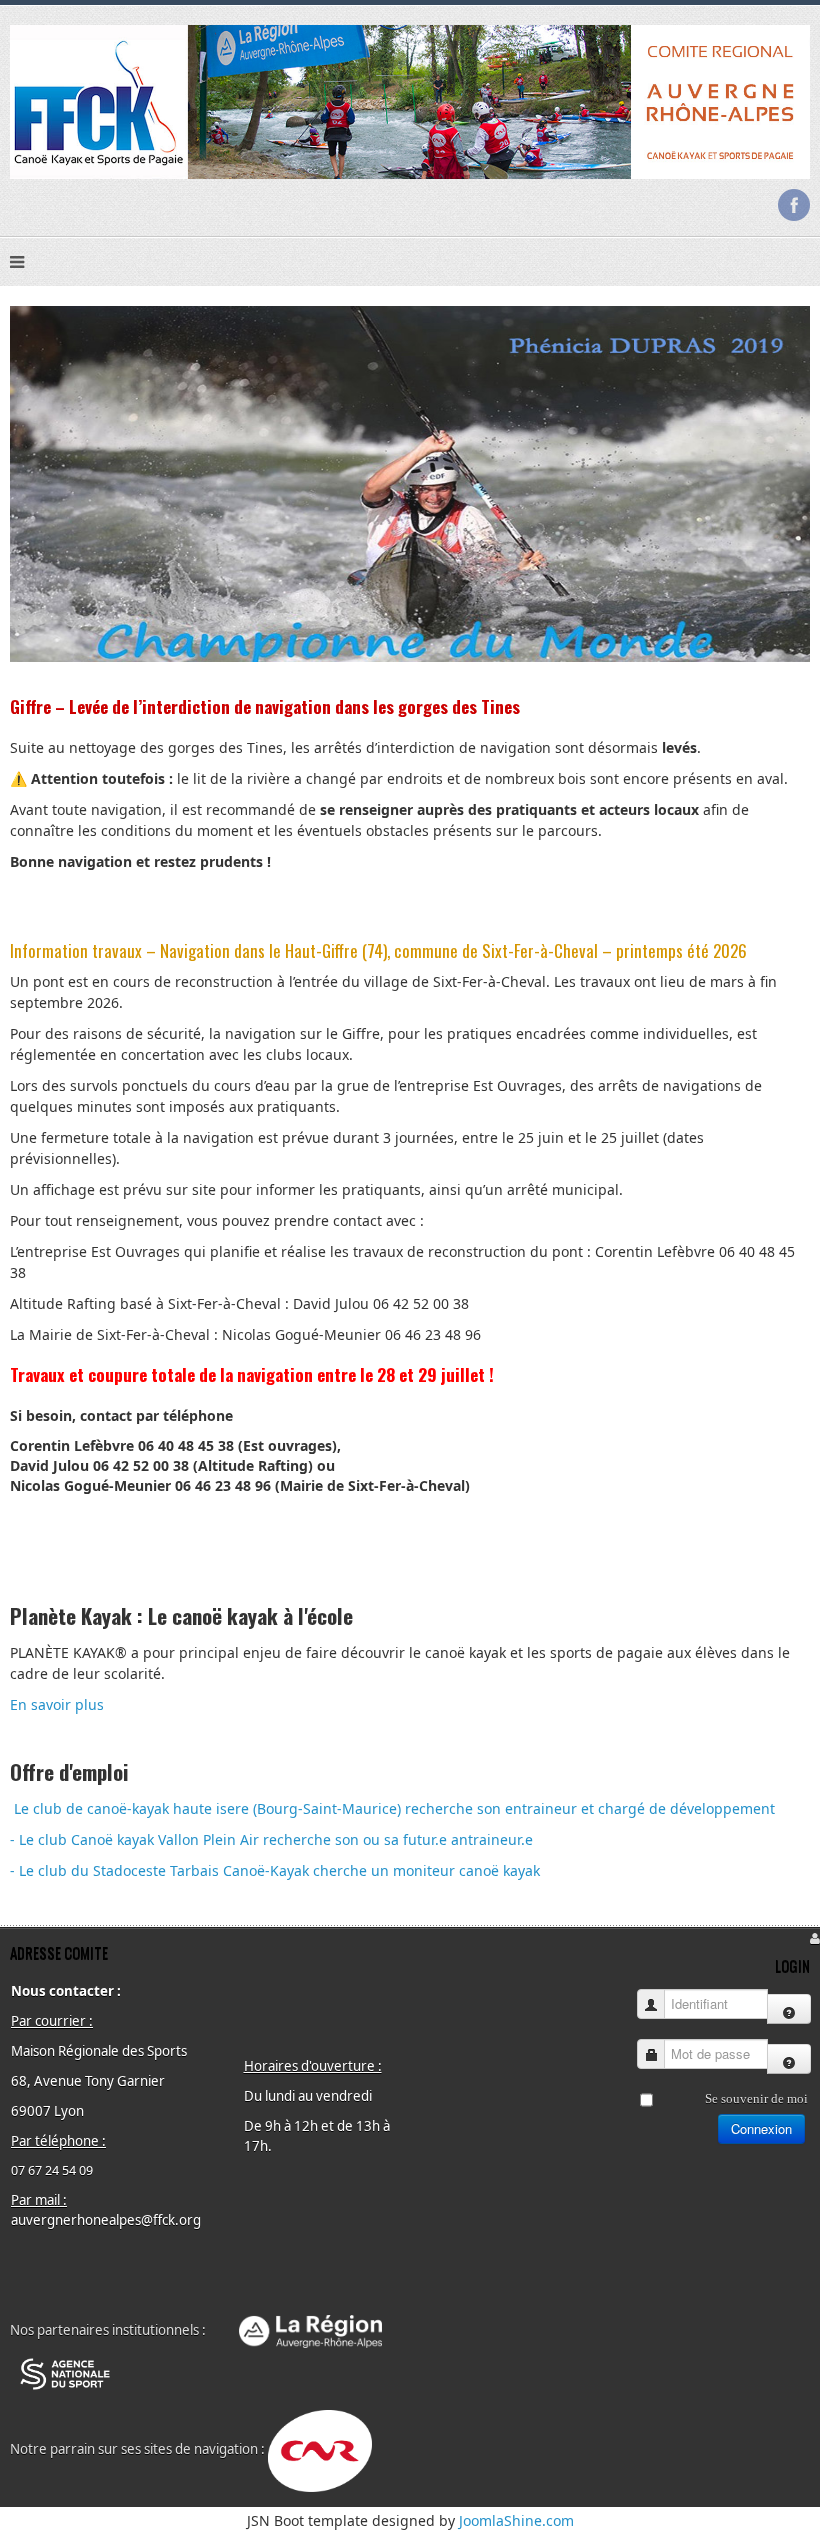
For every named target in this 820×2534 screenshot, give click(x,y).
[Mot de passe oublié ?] (789, 2059)
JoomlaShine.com (516, 2520)
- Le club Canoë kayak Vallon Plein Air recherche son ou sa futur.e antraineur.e (271, 1839)
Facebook (794, 205)
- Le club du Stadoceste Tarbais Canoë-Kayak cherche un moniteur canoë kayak (275, 1870)
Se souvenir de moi (756, 2098)
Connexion (761, 2128)
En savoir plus (57, 1704)
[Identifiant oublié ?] (789, 2009)
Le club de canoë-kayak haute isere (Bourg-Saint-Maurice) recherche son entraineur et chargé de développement (394, 1808)
